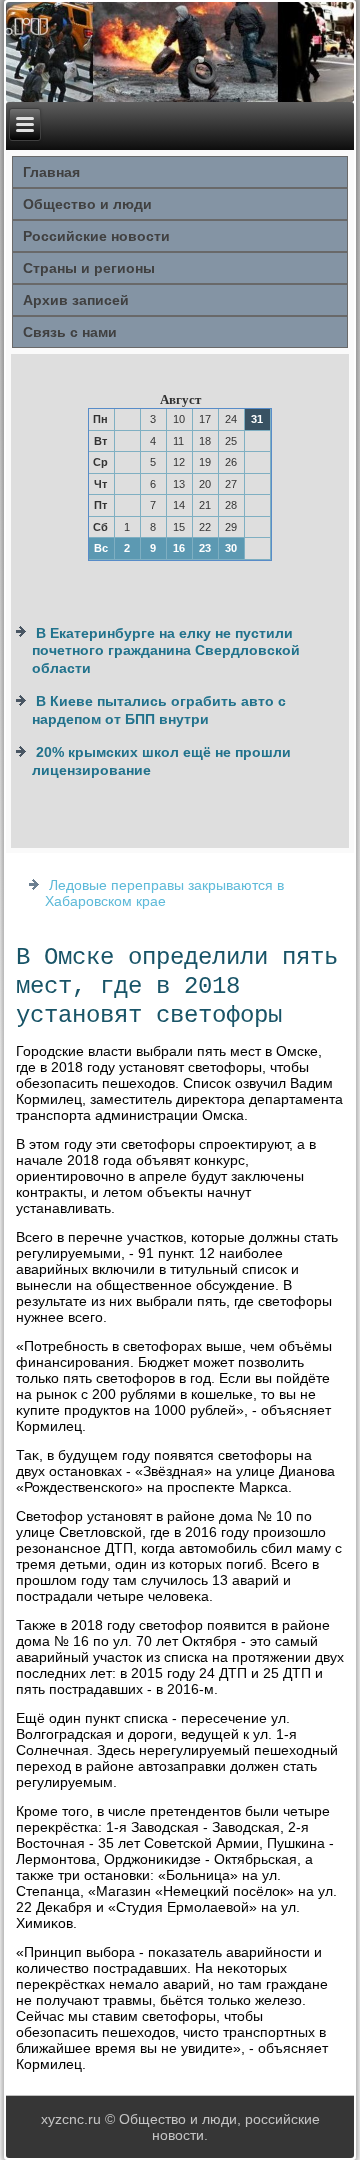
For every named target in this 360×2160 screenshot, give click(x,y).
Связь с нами (70, 332)
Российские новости (96, 236)
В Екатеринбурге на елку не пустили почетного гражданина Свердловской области (166, 650)
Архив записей (76, 300)
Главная (51, 172)
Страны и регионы (89, 268)
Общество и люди (87, 204)
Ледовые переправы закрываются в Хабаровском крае (164, 893)
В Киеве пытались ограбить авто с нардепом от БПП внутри (159, 710)
